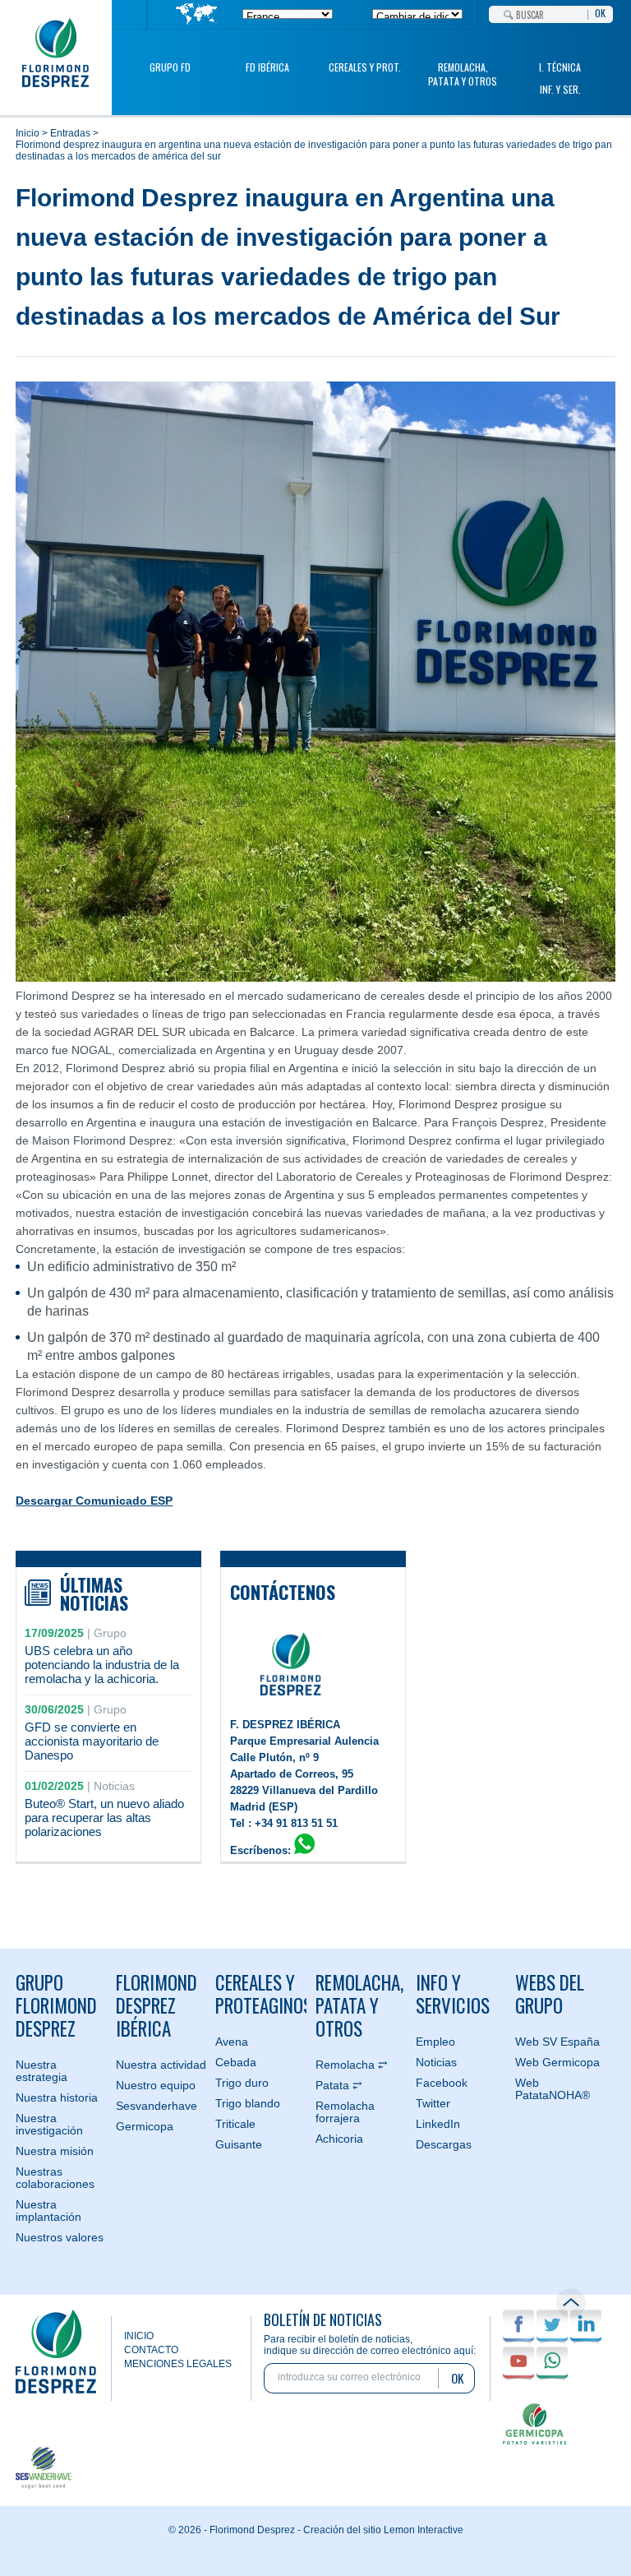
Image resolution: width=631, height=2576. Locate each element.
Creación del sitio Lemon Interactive (383, 2530)
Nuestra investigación (49, 2124)
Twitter (433, 2103)
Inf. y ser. (560, 89)
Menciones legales (178, 2364)
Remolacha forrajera (345, 2112)
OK (600, 12)
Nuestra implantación (48, 2211)
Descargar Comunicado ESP (94, 1501)
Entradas (70, 133)
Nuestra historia (57, 2097)
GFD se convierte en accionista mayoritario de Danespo (92, 1741)
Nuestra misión (55, 2151)
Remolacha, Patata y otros (359, 2005)
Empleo (435, 2042)
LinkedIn (438, 2124)
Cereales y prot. (365, 67)
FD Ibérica (267, 67)
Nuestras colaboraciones (55, 2178)
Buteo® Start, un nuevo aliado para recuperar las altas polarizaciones (104, 1818)
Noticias (436, 2062)
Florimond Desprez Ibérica (157, 2005)
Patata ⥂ (339, 2085)
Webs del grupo (550, 1994)
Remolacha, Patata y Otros (463, 74)
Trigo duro (242, 2083)
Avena (232, 2042)
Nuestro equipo (156, 2085)
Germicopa (145, 2126)
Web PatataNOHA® (553, 2089)
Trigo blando (248, 2103)
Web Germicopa (557, 2062)
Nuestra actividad (161, 2065)
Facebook (442, 2083)
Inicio (28, 133)
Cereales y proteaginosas (261, 1994)
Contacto (151, 2350)
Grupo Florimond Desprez (56, 2005)
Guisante (239, 2144)
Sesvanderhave (157, 2106)
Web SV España (557, 2042)
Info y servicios (453, 1994)
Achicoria (339, 2139)
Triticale (235, 2124)
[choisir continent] (197, 15)
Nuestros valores (60, 2237)
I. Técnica (560, 67)
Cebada (236, 2062)
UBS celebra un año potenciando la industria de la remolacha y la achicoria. (102, 1665)
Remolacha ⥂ (352, 2065)
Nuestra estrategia (41, 2071)
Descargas (444, 2144)
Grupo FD (170, 67)
